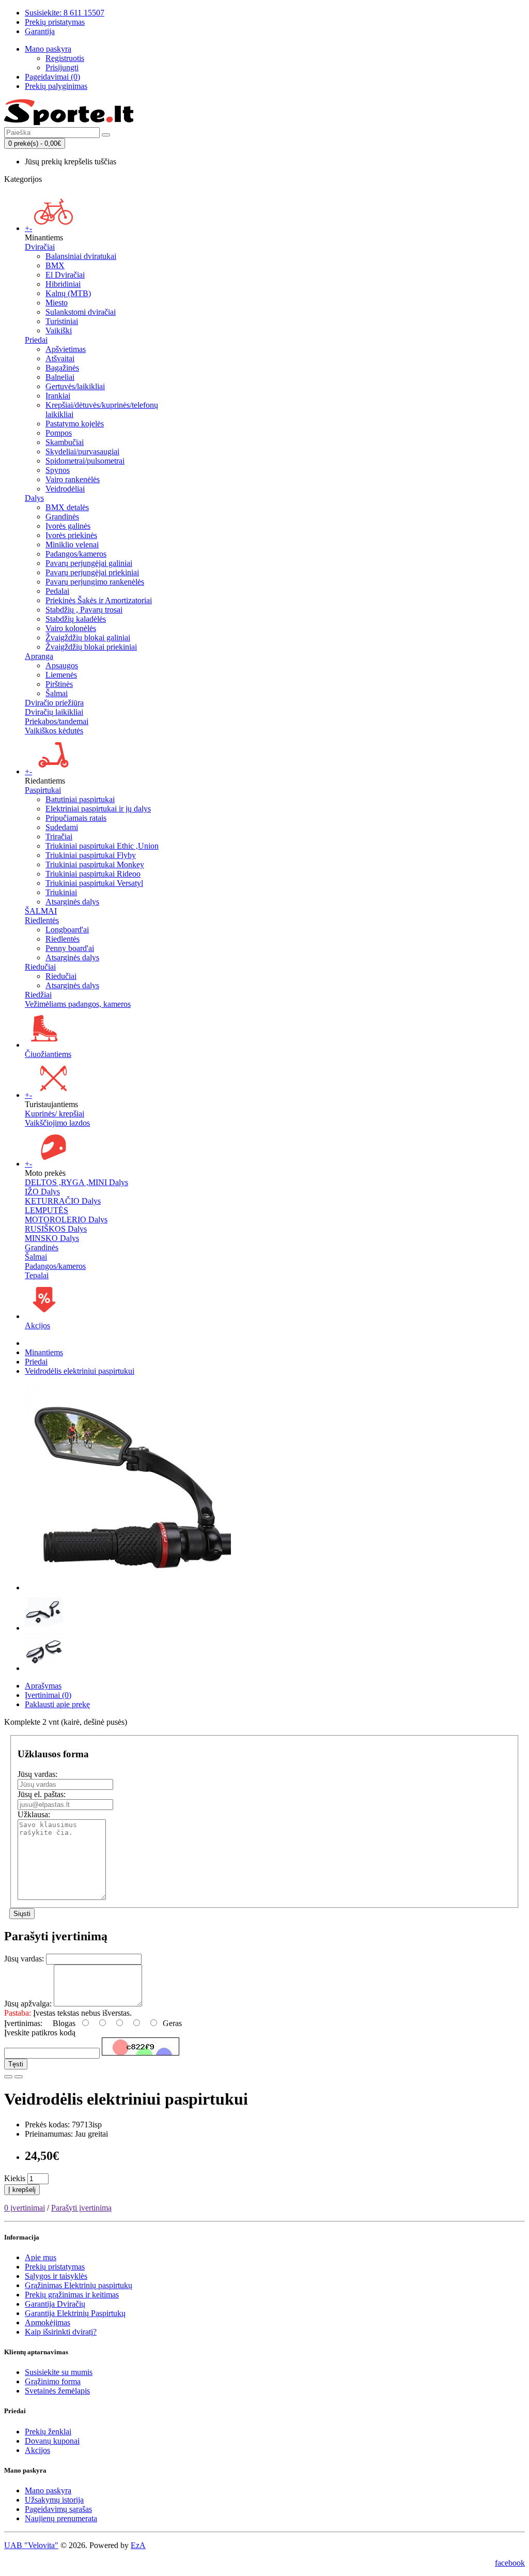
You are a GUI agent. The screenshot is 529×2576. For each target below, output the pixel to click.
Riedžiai (38, 995)
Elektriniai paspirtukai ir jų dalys (98, 809)
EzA (138, 2545)
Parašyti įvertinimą (81, 2208)
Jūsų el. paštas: (42, 1794)
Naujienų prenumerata (61, 2518)
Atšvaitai (60, 358)
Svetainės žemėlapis (57, 2391)
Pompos (59, 433)
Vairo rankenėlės (73, 479)
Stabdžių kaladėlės (76, 619)
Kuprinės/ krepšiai (55, 1114)
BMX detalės (67, 507)
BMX (55, 265)
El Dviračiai (65, 275)
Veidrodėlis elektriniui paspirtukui (80, 1371)
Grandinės (62, 517)
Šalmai (57, 693)
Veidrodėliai (65, 489)
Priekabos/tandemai (57, 721)
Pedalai (57, 591)
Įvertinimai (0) (48, 1695)
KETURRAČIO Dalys (63, 1201)
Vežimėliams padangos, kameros (78, 1004)
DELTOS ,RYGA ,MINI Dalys (76, 1182)
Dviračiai (40, 247)
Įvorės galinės (68, 526)
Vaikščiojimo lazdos (57, 1123)
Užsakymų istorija (54, 2500)
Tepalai (37, 1275)
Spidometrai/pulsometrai (85, 461)
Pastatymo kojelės (75, 424)
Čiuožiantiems (48, 1054)
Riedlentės (42, 920)
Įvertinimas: (23, 2023)
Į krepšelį (22, 2190)
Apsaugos (62, 665)
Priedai (36, 340)
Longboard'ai (67, 930)
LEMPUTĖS (46, 1210)
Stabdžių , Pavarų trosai (84, 610)
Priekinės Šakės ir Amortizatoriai (99, 600)
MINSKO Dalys (52, 1238)
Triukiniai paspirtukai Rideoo (93, 874)
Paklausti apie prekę (57, 1704)
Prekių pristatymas (55, 2267)
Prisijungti (62, 67)
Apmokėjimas (48, 2322)
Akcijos (37, 1325)
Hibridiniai (63, 284)
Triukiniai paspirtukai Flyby (91, 855)
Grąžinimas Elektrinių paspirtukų (79, 2285)
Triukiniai (61, 892)
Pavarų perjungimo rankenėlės (95, 582)
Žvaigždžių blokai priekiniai (91, 647)
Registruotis (65, 58)
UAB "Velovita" (31, 2545)
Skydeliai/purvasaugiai (82, 451)
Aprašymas (43, 1686)
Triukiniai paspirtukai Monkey (95, 864)
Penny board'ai (70, 948)
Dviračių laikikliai (54, 712)
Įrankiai (58, 396)
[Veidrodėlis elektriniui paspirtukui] (128, 1588)
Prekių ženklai (48, 2432)
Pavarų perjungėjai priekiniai (92, 572)
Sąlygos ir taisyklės (56, 2276)
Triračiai (59, 837)
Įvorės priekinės (71, 535)
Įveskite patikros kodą (40, 2033)
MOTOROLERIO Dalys (66, 1220)
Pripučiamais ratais (76, 818)
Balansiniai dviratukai (81, 256)
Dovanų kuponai (52, 2441)
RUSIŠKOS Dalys (56, 1229)
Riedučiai (40, 967)
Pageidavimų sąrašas (58, 2509)
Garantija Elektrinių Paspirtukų (75, 2313)
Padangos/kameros (76, 554)
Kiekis (15, 2178)
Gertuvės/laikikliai (75, 386)
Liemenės (61, 675)
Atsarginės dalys (72, 902)
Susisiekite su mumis (59, 2372)
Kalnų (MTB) (68, 293)
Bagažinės (62, 368)
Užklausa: (34, 1814)
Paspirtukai (43, 790)
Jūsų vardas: (37, 1774)
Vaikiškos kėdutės (54, 731)
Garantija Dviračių (55, 2304)
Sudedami (62, 827)
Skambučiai (65, 442)
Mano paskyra (48, 2490)
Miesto (57, 303)
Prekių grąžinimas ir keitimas (72, 2295)
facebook (510, 2563)
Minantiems (44, 1352)
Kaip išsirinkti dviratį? (61, 2332)
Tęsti (16, 2064)
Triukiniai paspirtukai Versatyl (94, 883)
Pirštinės (59, 684)
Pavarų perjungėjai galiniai (89, 563)
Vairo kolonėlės (71, 628)
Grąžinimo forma (53, 2381)
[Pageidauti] (8, 2077)
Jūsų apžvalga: (28, 2004)
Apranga (39, 656)
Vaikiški (59, 331)
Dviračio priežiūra (54, 703)
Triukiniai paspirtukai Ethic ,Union (102, 846)
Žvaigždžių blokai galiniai (88, 638)
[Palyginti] (19, 2077)
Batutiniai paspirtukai (80, 799)
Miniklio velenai (72, 545)
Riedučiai (61, 976)
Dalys (34, 498)
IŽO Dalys (42, 1192)
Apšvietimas (66, 349)
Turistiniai (62, 321)
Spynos (58, 470)
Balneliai (60, 377)
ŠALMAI (41, 911)
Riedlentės (63, 939)
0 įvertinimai (25, 2208)
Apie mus (41, 2257)
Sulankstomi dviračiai (81, 312)
